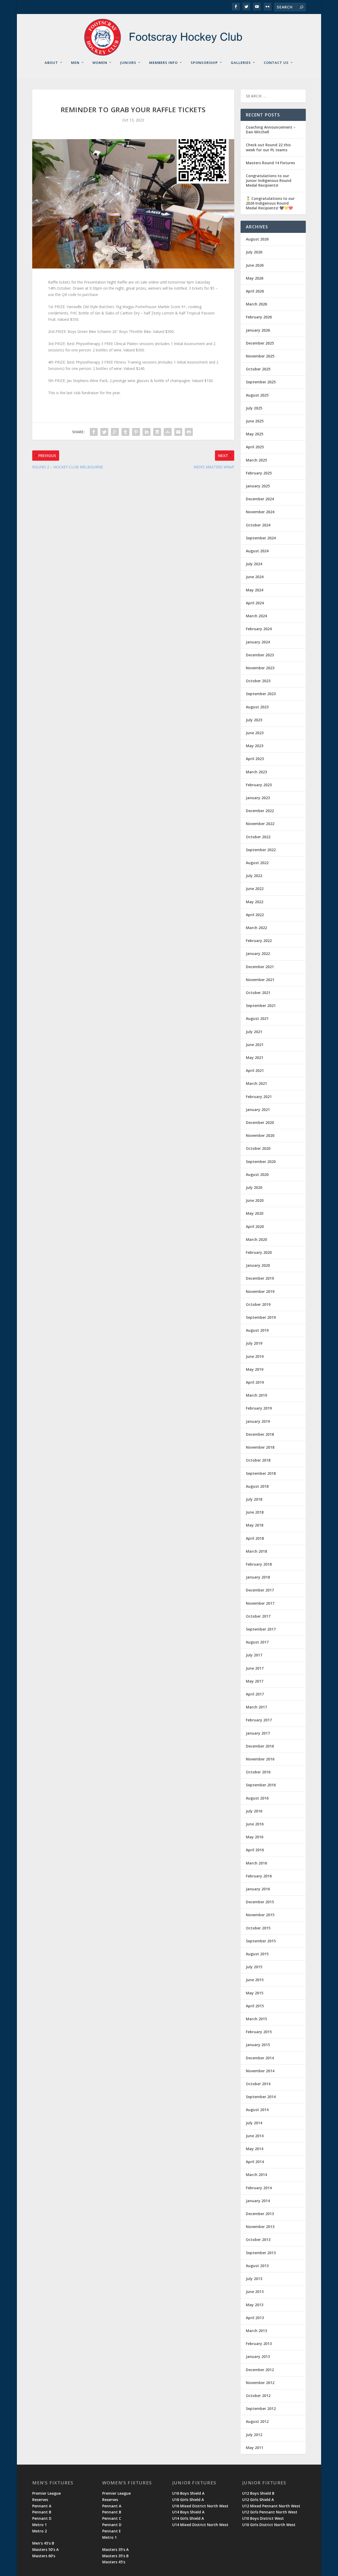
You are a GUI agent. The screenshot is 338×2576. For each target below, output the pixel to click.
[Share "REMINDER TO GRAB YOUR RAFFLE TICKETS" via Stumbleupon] (168, 432)
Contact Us (276, 63)
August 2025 (257, 395)
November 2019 (260, 1291)
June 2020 (255, 1200)
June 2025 (255, 421)
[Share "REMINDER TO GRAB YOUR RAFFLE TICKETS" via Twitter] (104, 432)
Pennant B (42, 2512)
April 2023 (255, 759)
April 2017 (255, 1694)
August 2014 (257, 2110)
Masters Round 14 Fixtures (270, 163)
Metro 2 (39, 2531)
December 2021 (260, 967)
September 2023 (261, 694)
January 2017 (258, 1733)
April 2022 (255, 915)
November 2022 (260, 824)
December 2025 (260, 343)
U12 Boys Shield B (258, 2493)
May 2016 (255, 1837)
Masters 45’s (114, 2562)
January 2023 (258, 798)
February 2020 (259, 1252)
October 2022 (258, 837)
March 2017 (256, 1707)
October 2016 (258, 1772)
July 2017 (254, 1655)
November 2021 (260, 980)
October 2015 (258, 1928)
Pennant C (112, 2518)
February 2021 (259, 1097)
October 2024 (258, 525)
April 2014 (255, 2162)
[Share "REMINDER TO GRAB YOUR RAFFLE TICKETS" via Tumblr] (125, 432)
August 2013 (257, 2266)
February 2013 (259, 2344)
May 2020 (255, 1213)
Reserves (40, 2500)
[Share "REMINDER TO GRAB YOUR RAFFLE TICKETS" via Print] (189, 432)
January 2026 (258, 330)
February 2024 (259, 629)
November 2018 (260, 1447)
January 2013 (258, 2356)
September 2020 (261, 1162)
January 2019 (258, 1421)
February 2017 (259, 1720)
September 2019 (261, 1317)
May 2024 (255, 590)
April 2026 (255, 291)
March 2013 (256, 2331)
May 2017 (255, 1681)
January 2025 (258, 486)
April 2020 (255, 1226)
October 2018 (258, 1460)
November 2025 (260, 356)
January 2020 (258, 1265)
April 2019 (255, 1382)
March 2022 (256, 928)
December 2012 (260, 2370)
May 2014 (255, 2149)
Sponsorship (204, 63)
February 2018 (259, 1564)
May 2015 (255, 1993)
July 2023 (254, 720)
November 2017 (260, 1603)
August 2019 (257, 1330)
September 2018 (261, 1473)
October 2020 (258, 1148)
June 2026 (255, 265)
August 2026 (257, 239)
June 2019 (255, 1356)
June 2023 (255, 733)
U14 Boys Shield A (188, 2512)
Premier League (46, 2493)
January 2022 (258, 953)
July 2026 (254, 252)
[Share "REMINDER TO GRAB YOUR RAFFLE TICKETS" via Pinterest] (136, 432)
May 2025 (255, 434)
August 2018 (257, 1486)
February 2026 (259, 317)
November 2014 (260, 2071)
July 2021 (254, 1032)
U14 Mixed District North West (200, 2525)
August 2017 (257, 1642)
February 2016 (259, 1876)
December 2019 (260, 1278)
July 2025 (254, 408)
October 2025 (258, 369)
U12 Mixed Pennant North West (271, 2506)
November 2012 (260, 2383)
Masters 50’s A (45, 2549)
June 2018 (255, 1512)
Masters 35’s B (115, 2556)
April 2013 (255, 2318)
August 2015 (257, 1954)
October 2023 (258, 681)
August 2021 (257, 1018)
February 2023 (259, 785)
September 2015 (261, 1941)
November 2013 (260, 2227)
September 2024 (261, 538)
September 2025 (261, 382)
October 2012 (258, 2396)
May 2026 (255, 278)
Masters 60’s (44, 2556)
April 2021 (255, 1070)
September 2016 (261, 1785)
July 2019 (254, 1343)
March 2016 (256, 1863)
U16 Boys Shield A (188, 2493)
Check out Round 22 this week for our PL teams (268, 147)
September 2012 (261, 2408)
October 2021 (258, 993)
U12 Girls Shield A (258, 2500)
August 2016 (257, 1798)
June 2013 (255, 2292)
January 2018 (258, 1577)
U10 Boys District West (263, 2518)
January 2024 (258, 642)
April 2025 (255, 447)
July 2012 (254, 2435)
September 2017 (261, 1629)
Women (100, 63)
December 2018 (260, 1434)
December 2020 (260, 1122)
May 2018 (255, 1525)
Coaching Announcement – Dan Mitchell (271, 129)
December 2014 (260, 2058)
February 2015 (259, 2032)
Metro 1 (39, 2525)
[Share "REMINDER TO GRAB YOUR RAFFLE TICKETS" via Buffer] (157, 432)
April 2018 (255, 1538)
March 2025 (256, 460)
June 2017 (255, 1668)
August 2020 (257, 1174)
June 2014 (255, 2136)
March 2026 (256, 304)
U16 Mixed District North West (200, 2506)
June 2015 (255, 1980)
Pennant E (112, 2531)
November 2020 (260, 1135)
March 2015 (256, 2019)
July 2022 (254, 876)
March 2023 (256, 772)
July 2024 (254, 564)
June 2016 (255, 1824)
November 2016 (260, 1759)
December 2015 (260, 1902)
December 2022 (260, 811)
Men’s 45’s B (43, 2543)
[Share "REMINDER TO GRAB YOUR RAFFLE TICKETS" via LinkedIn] (147, 432)
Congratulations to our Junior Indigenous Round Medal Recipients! (269, 180)
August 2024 (257, 551)
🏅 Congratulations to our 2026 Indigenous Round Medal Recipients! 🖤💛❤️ (270, 203)
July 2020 (254, 1187)
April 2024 (255, 603)
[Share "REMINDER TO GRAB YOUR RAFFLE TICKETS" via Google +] (115, 432)
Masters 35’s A (115, 2549)
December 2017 (260, 1590)
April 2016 (255, 1850)
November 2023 (260, 668)
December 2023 (260, 655)
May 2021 (255, 1058)
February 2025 (259, 473)
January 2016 (258, 1889)
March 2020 (256, 1239)
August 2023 (257, 707)
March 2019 (256, 1395)
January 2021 (258, 1110)
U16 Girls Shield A (188, 2500)
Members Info (163, 63)
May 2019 (255, 1369)
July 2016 (254, 1811)
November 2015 (260, 1915)
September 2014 (261, 2097)
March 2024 (256, 616)
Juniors (128, 63)
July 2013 (254, 2279)
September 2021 (261, 1006)
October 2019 (258, 1304)
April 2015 (255, 2006)
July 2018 (254, 1499)
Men (75, 63)
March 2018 (256, 1551)
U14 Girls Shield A (188, 2518)
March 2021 (256, 1083)
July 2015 (254, 1967)
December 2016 (260, 1746)
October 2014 (258, 2084)
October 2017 (258, 1616)
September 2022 (261, 850)
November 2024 (260, 512)
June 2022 (255, 889)
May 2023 (255, 746)
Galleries (241, 63)
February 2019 (259, 1408)
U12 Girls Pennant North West (270, 2512)
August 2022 (257, 863)
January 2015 (258, 2045)
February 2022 (259, 941)
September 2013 (261, 2253)
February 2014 (259, 2188)
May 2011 (255, 2448)
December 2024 (260, 499)
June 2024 (255, 577)
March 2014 (256, 2175)
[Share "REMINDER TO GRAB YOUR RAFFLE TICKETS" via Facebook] (94, 432)
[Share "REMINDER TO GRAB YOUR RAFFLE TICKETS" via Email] (178, 432)
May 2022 (255, 902)
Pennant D (42, 2518)
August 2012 (257, 2421)
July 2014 (254, 2123)
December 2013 (260, 2214)
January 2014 (258, 2201)
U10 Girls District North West (269, 2525)
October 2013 (258, 2240)
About (51, 63)
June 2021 (255, 1045)
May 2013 (255, 2305)
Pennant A (42, 2506)
